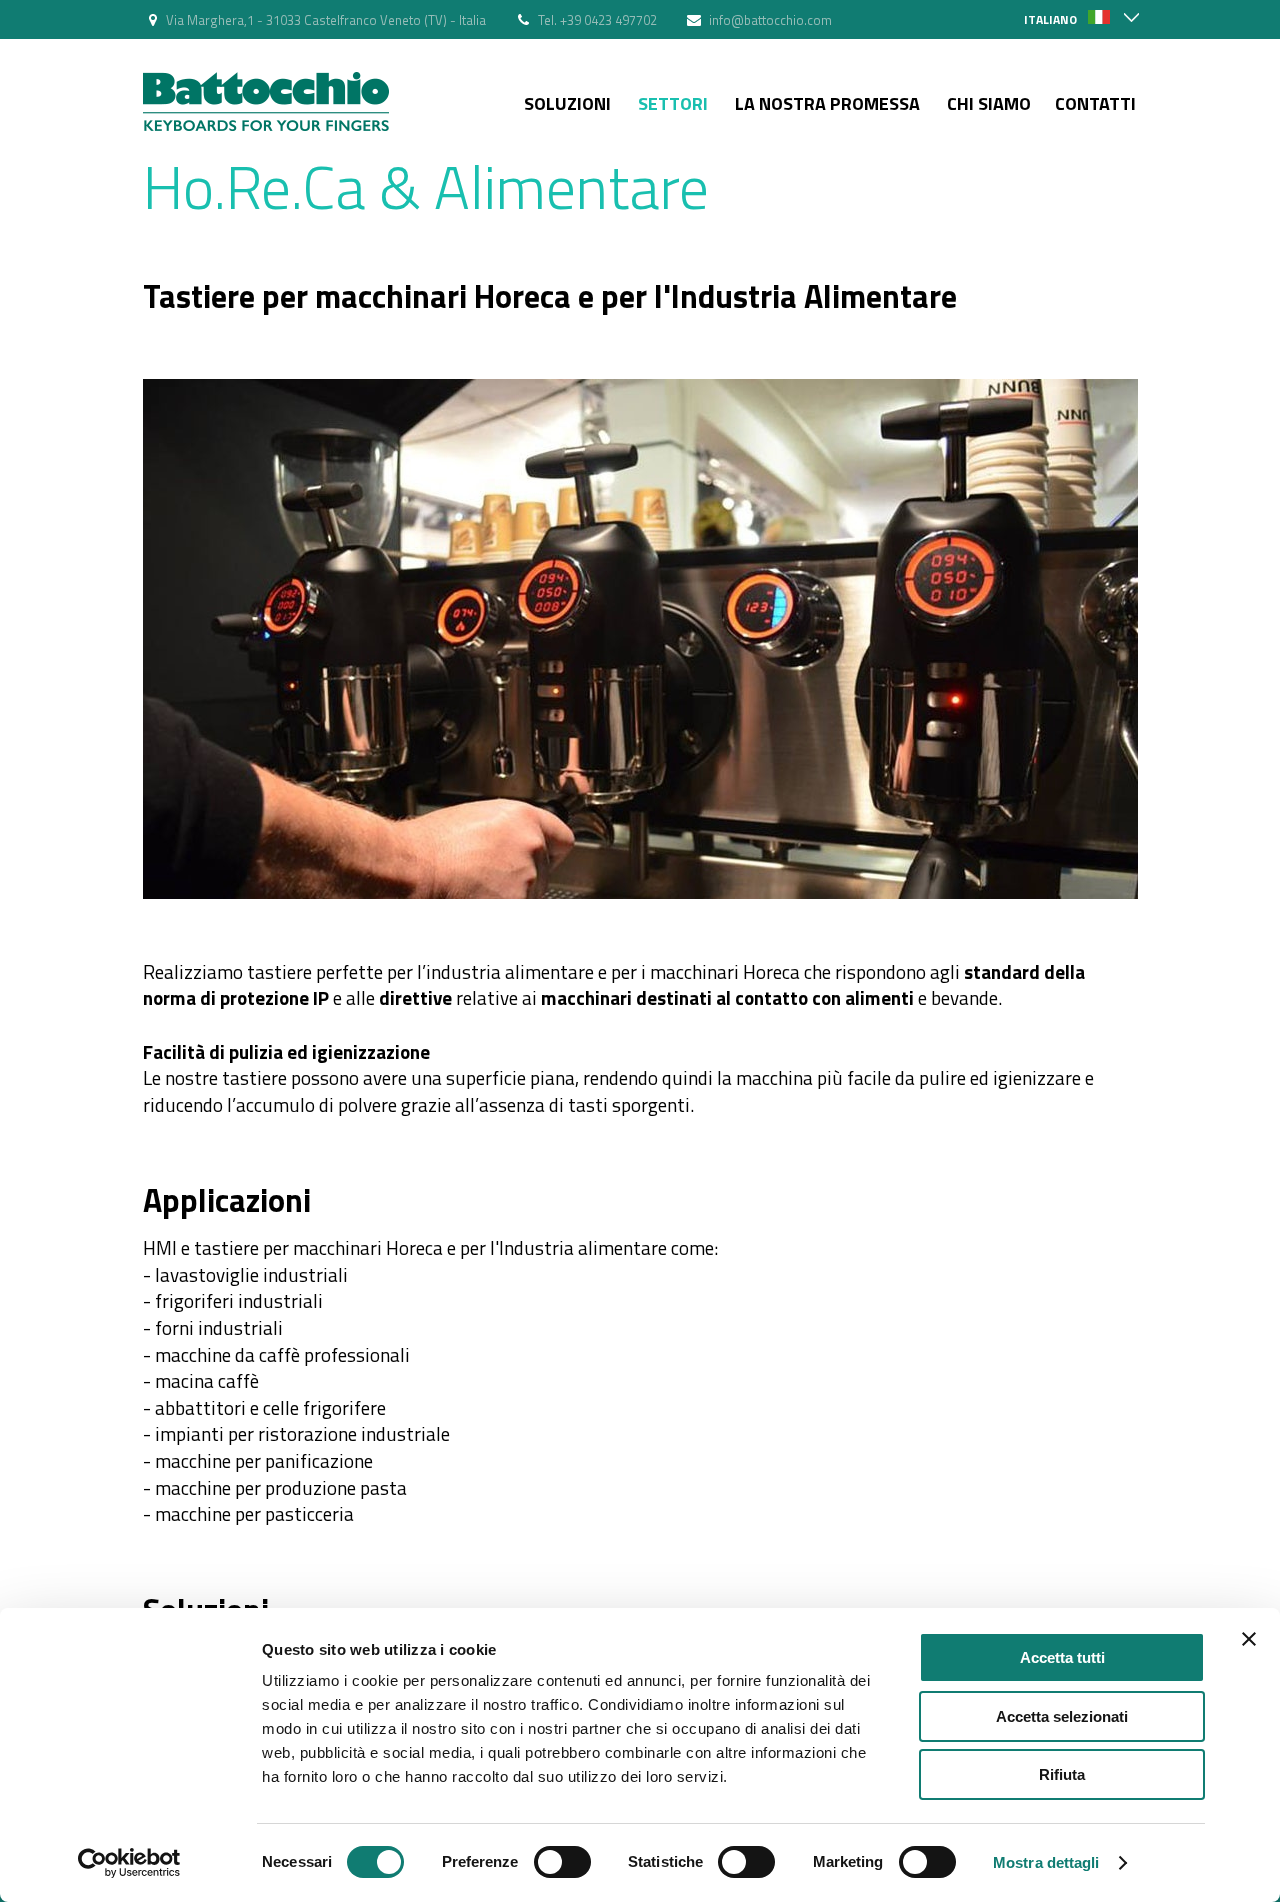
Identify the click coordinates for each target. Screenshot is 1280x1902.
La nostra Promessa (827, 103)
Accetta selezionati (1062, 1716)
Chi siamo (989, 103)
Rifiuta (1062, 1774)
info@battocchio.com (770, 20)
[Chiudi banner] (1249, 1639)
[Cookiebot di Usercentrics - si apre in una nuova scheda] (129, 1863)
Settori (673, 103)
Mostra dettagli (1046, 1862)
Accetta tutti (1062, 1657)
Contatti (1095, 103)
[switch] (562, 1862)
